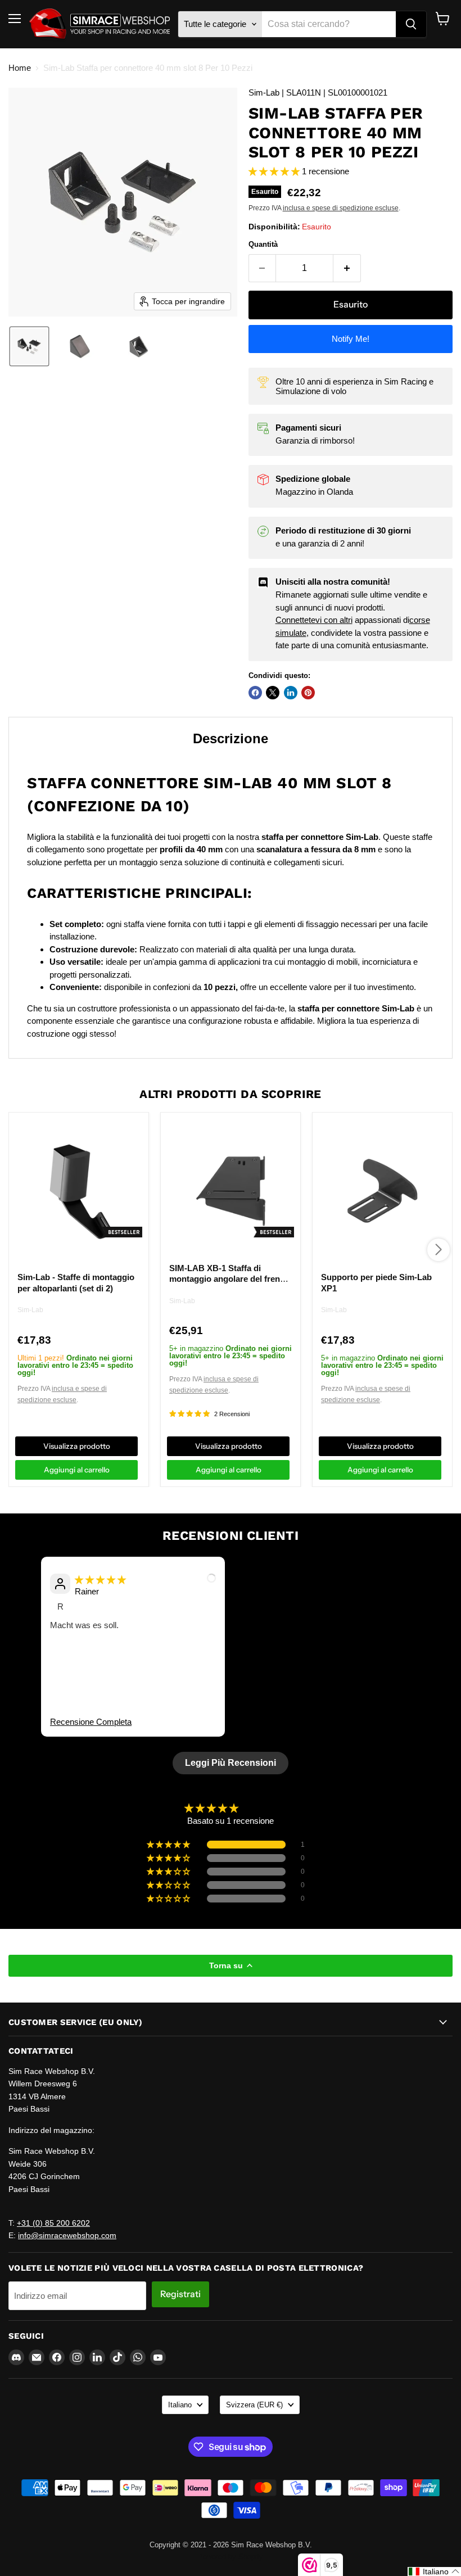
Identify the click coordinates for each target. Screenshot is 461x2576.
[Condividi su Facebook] (255, 693)
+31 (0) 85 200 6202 (53, 2223)
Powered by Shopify (231, 2557)
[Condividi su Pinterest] (308, 693)
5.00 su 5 (260, 1808)
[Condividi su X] (273, 693)
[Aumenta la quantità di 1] (347, 268)
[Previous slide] (26, 1664)
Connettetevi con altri (314, 620)
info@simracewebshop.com (67, 2235)
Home (20, 68)
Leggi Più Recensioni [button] (231, 1763)
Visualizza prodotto (77, 1446)
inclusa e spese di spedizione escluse (341, 208)
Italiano (180, 2405)
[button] (29, 346)
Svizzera (254, 2405)
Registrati (180, 2294)
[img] (100, 1580)
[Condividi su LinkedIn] (291, 693)
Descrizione (231, 738)
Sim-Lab (30, 1310)
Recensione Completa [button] (91, 1722)
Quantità (263, 244)
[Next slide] (435, 1664)
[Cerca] (411, 24)
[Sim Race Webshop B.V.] (100, 24)
